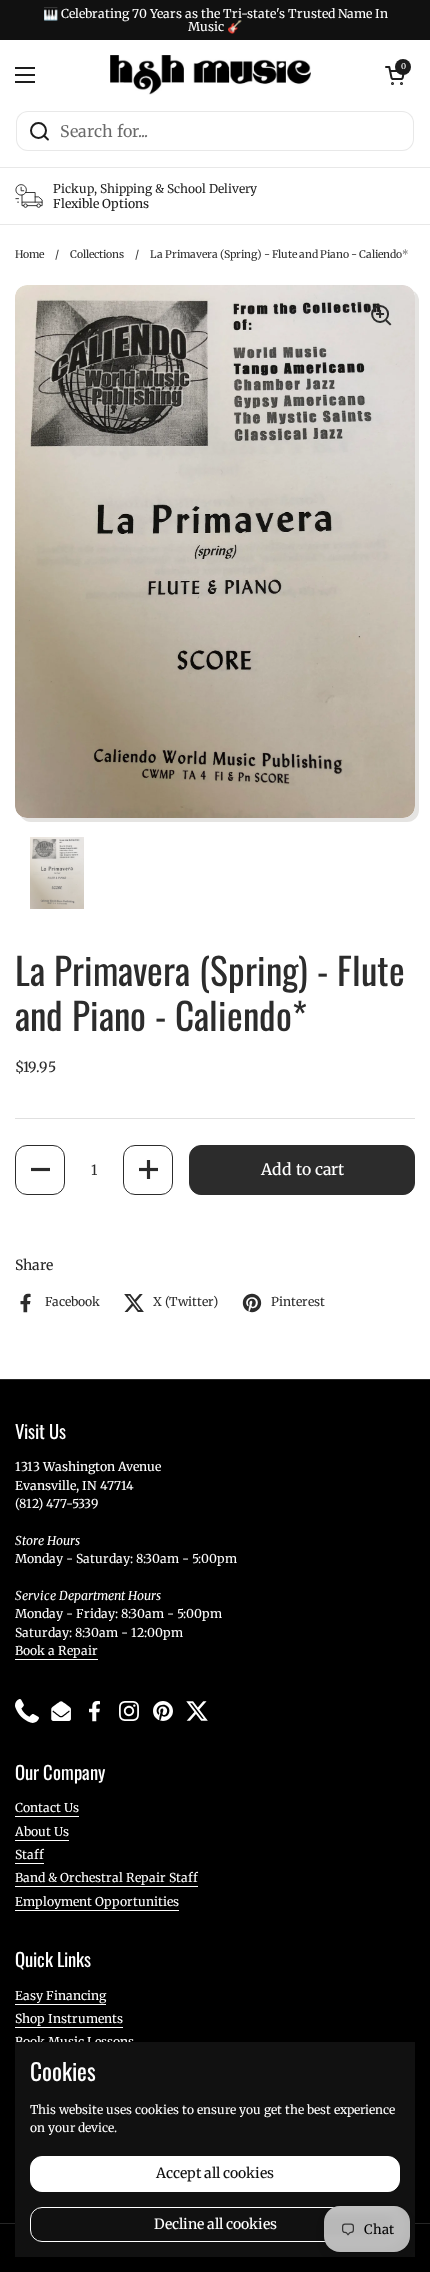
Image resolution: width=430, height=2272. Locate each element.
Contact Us (47, 1807)
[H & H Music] (210, 75)
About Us (42, 1831)
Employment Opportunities (97, 1901)
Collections (97, 254)
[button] (40, 1170)
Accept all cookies (215, 2173)
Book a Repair (56, 1650)
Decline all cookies (215, 2224)
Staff (29, 1854)
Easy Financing (60, 1995)
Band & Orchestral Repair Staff (106, 1877)
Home (29, 254)
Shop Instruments (69, 2018)
